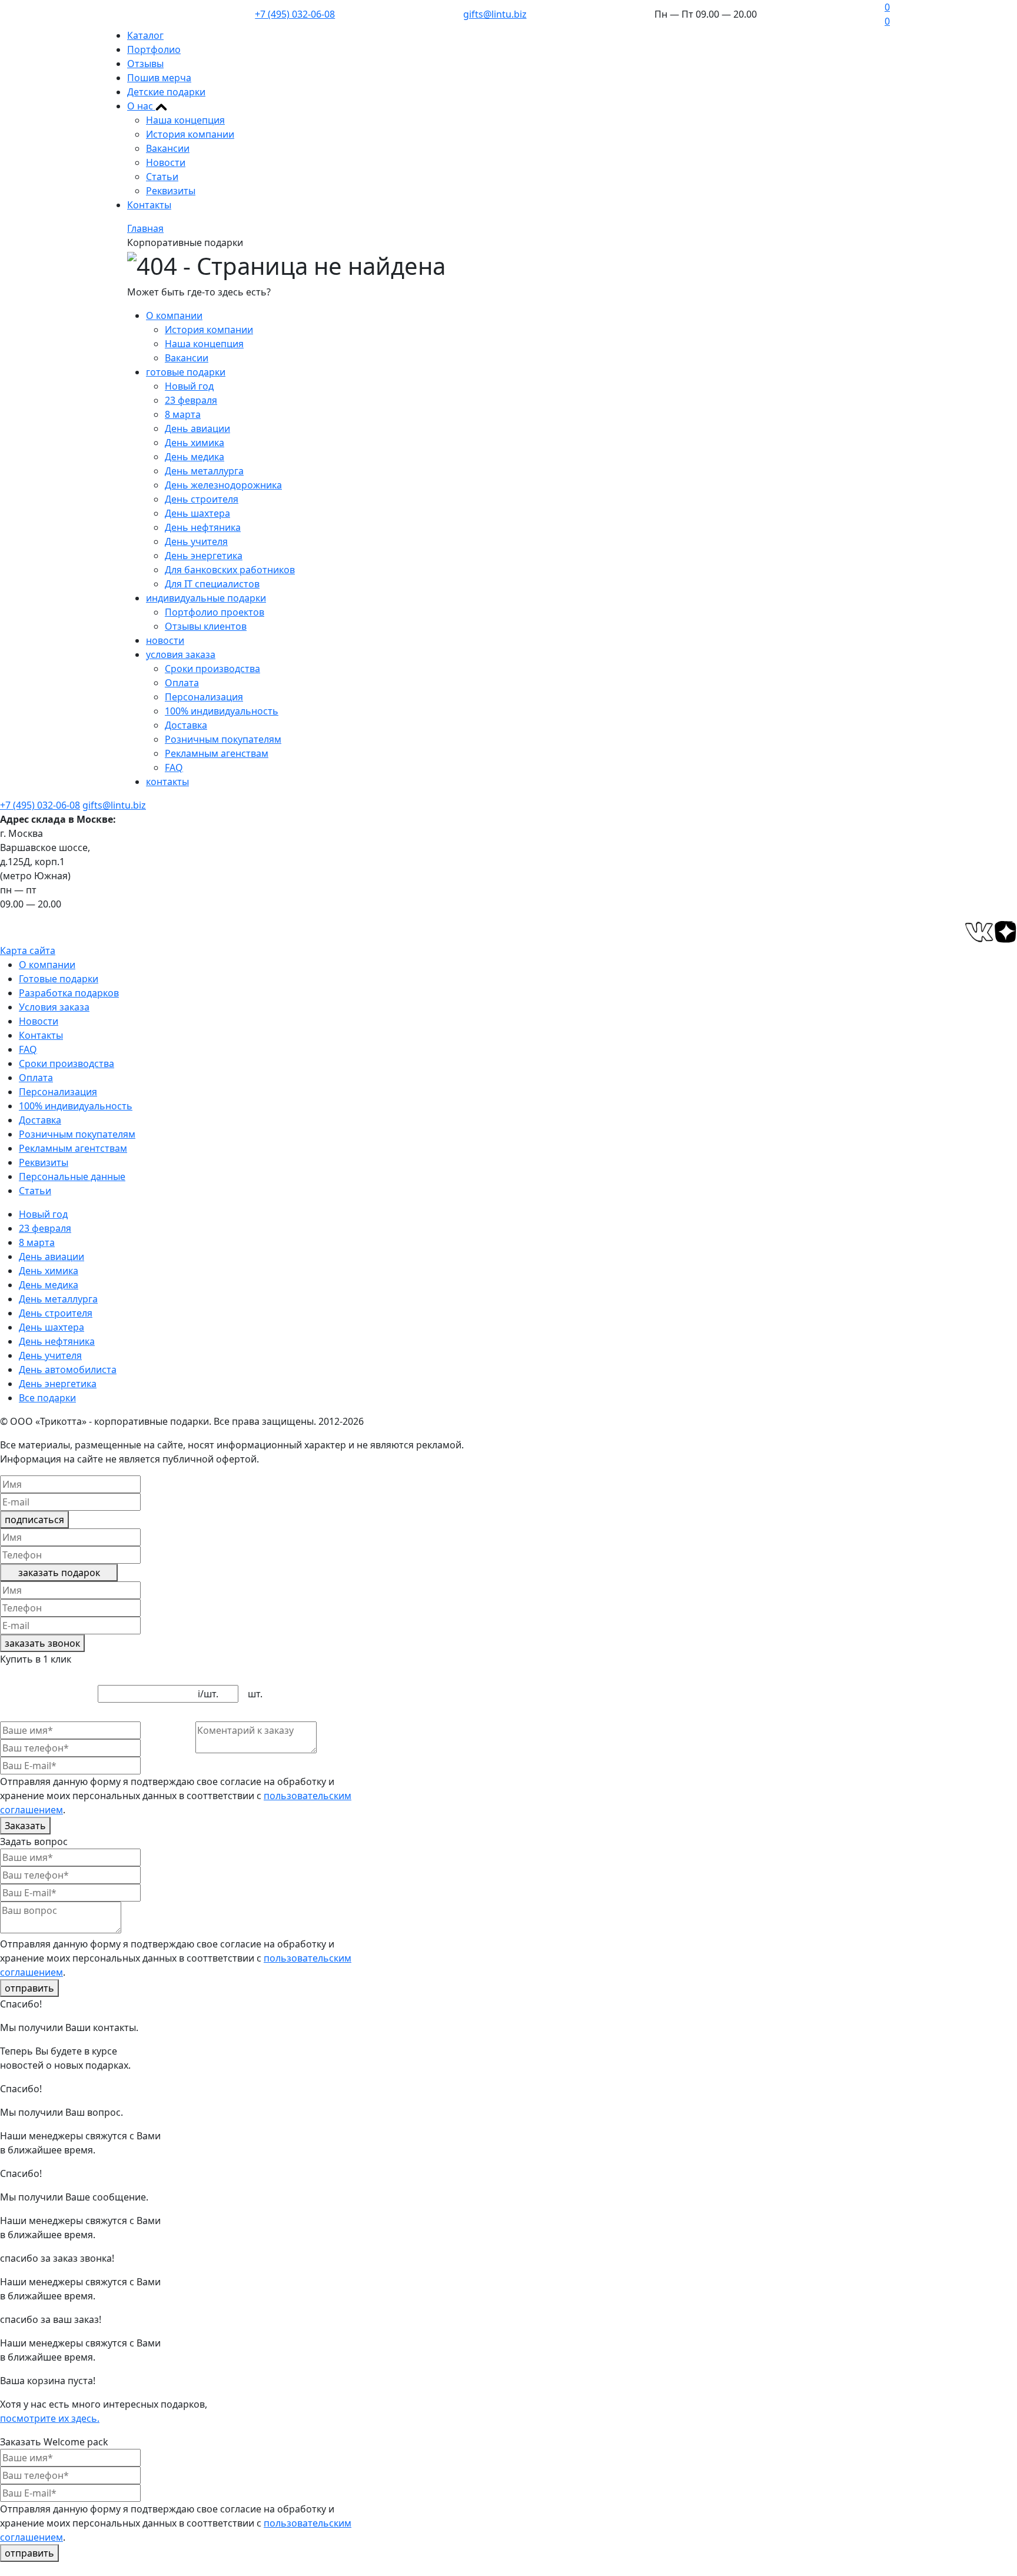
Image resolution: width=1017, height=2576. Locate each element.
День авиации (197, 428)
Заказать (25, 1826)
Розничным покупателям (223, 739)
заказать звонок (42, 1643)
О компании (174, 315)
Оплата (182, 683)
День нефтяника (203, 527)
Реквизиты (171, 191)
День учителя (196, 541)
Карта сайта (28, 950)
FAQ (174, 767)
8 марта (183, 414)
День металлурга (204, 471)
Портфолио (154, 49)
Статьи (162, 177)
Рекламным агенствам (217, 753)
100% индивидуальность (222, 711)
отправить (29, 1988)
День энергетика (204, 556)
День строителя (202, 499)
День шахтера (197, 513)
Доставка (186, 725)
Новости (166, 162)
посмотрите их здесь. (50, 2418)
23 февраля (191, 400)
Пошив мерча (159, 78)
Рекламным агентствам (73, 1148)
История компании (190, 134)
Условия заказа (54, 1007)
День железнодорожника (223, 485)
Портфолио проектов (215, 612)
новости (165, 640)
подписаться (34, 1520)
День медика (195, 457)
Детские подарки (166, 92)
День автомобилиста (68, 1370)
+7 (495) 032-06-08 (295, 14)
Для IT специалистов (212, 584)
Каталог (145, 35)
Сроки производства (212, 669)
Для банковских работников (230, 570)
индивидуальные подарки (206, 598)
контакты (167, 782)
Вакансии (168, 148)
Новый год (189, 386)
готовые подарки (186, 372)
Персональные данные (72, 1176)
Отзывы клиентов (206, 626)
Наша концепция (185, 120)
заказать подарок (59, 1573)
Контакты (149, 205)
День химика (195, 443)
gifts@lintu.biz (495, 14)
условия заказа (181, 654)
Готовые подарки (59, 979)
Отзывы (145, 64)
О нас (141, 106)
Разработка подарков (69, 993)
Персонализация (204, 697)
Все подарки (47, 1398)
